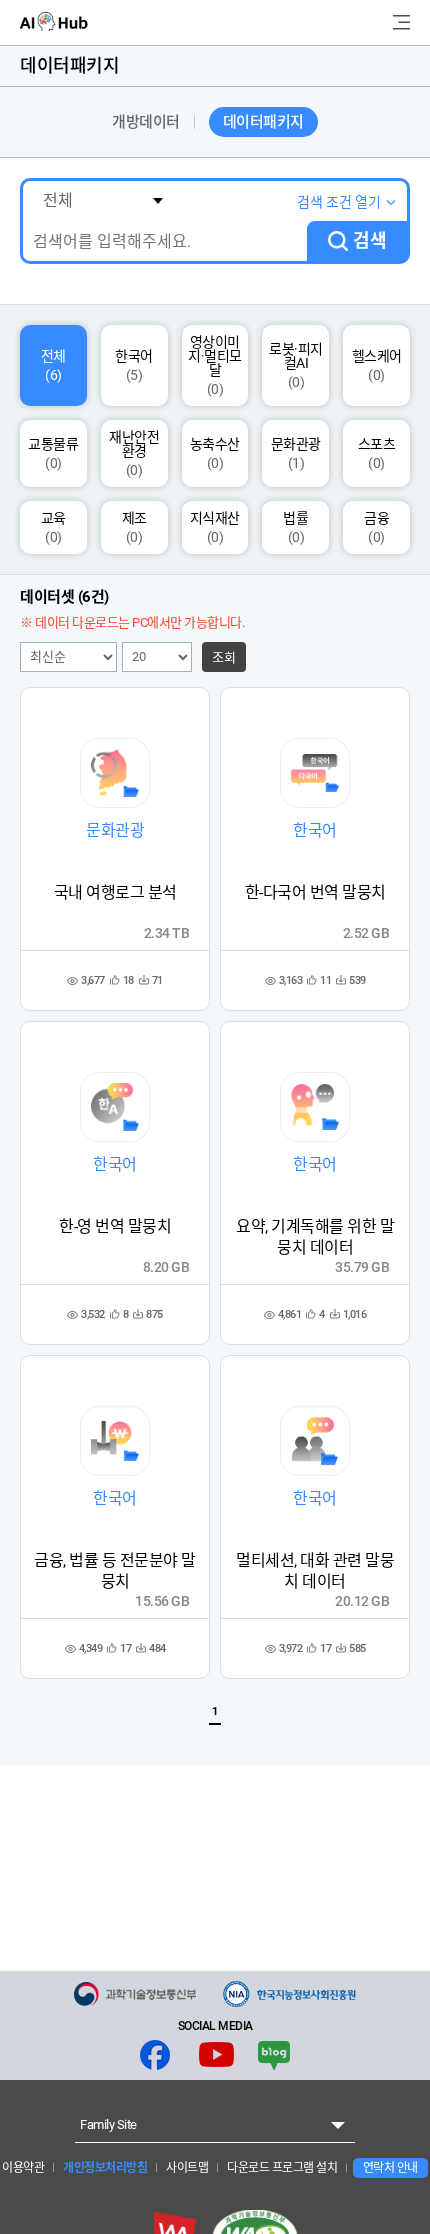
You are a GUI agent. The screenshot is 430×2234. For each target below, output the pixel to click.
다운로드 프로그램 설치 (281, 2168)
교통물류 (53, 453)
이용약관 (23, 2168)
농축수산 (215, 453)
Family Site (108, 2124)
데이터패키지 (263, 122)
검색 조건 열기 (339, 202)
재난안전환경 (134, 453)
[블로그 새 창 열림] (274, 2055)
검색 (370, 240)
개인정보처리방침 (104, 2168)
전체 (53, 365)
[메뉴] (401, 22)
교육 (53, 527)
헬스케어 (377, 365)
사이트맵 (186, 2168)
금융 (376, 527)
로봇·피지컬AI (296, 365)
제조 (134, 527)
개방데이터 (146, 122)
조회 (224, 657)
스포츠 (377, 453)
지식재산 (215, 527)
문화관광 (296, 453)
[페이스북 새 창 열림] (155, 2055)
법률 (295, 527)
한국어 (134, 365)
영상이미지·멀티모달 (215, 365)
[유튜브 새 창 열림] (216, 2055)
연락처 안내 (390, 2168)
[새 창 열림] (135, 1994)
